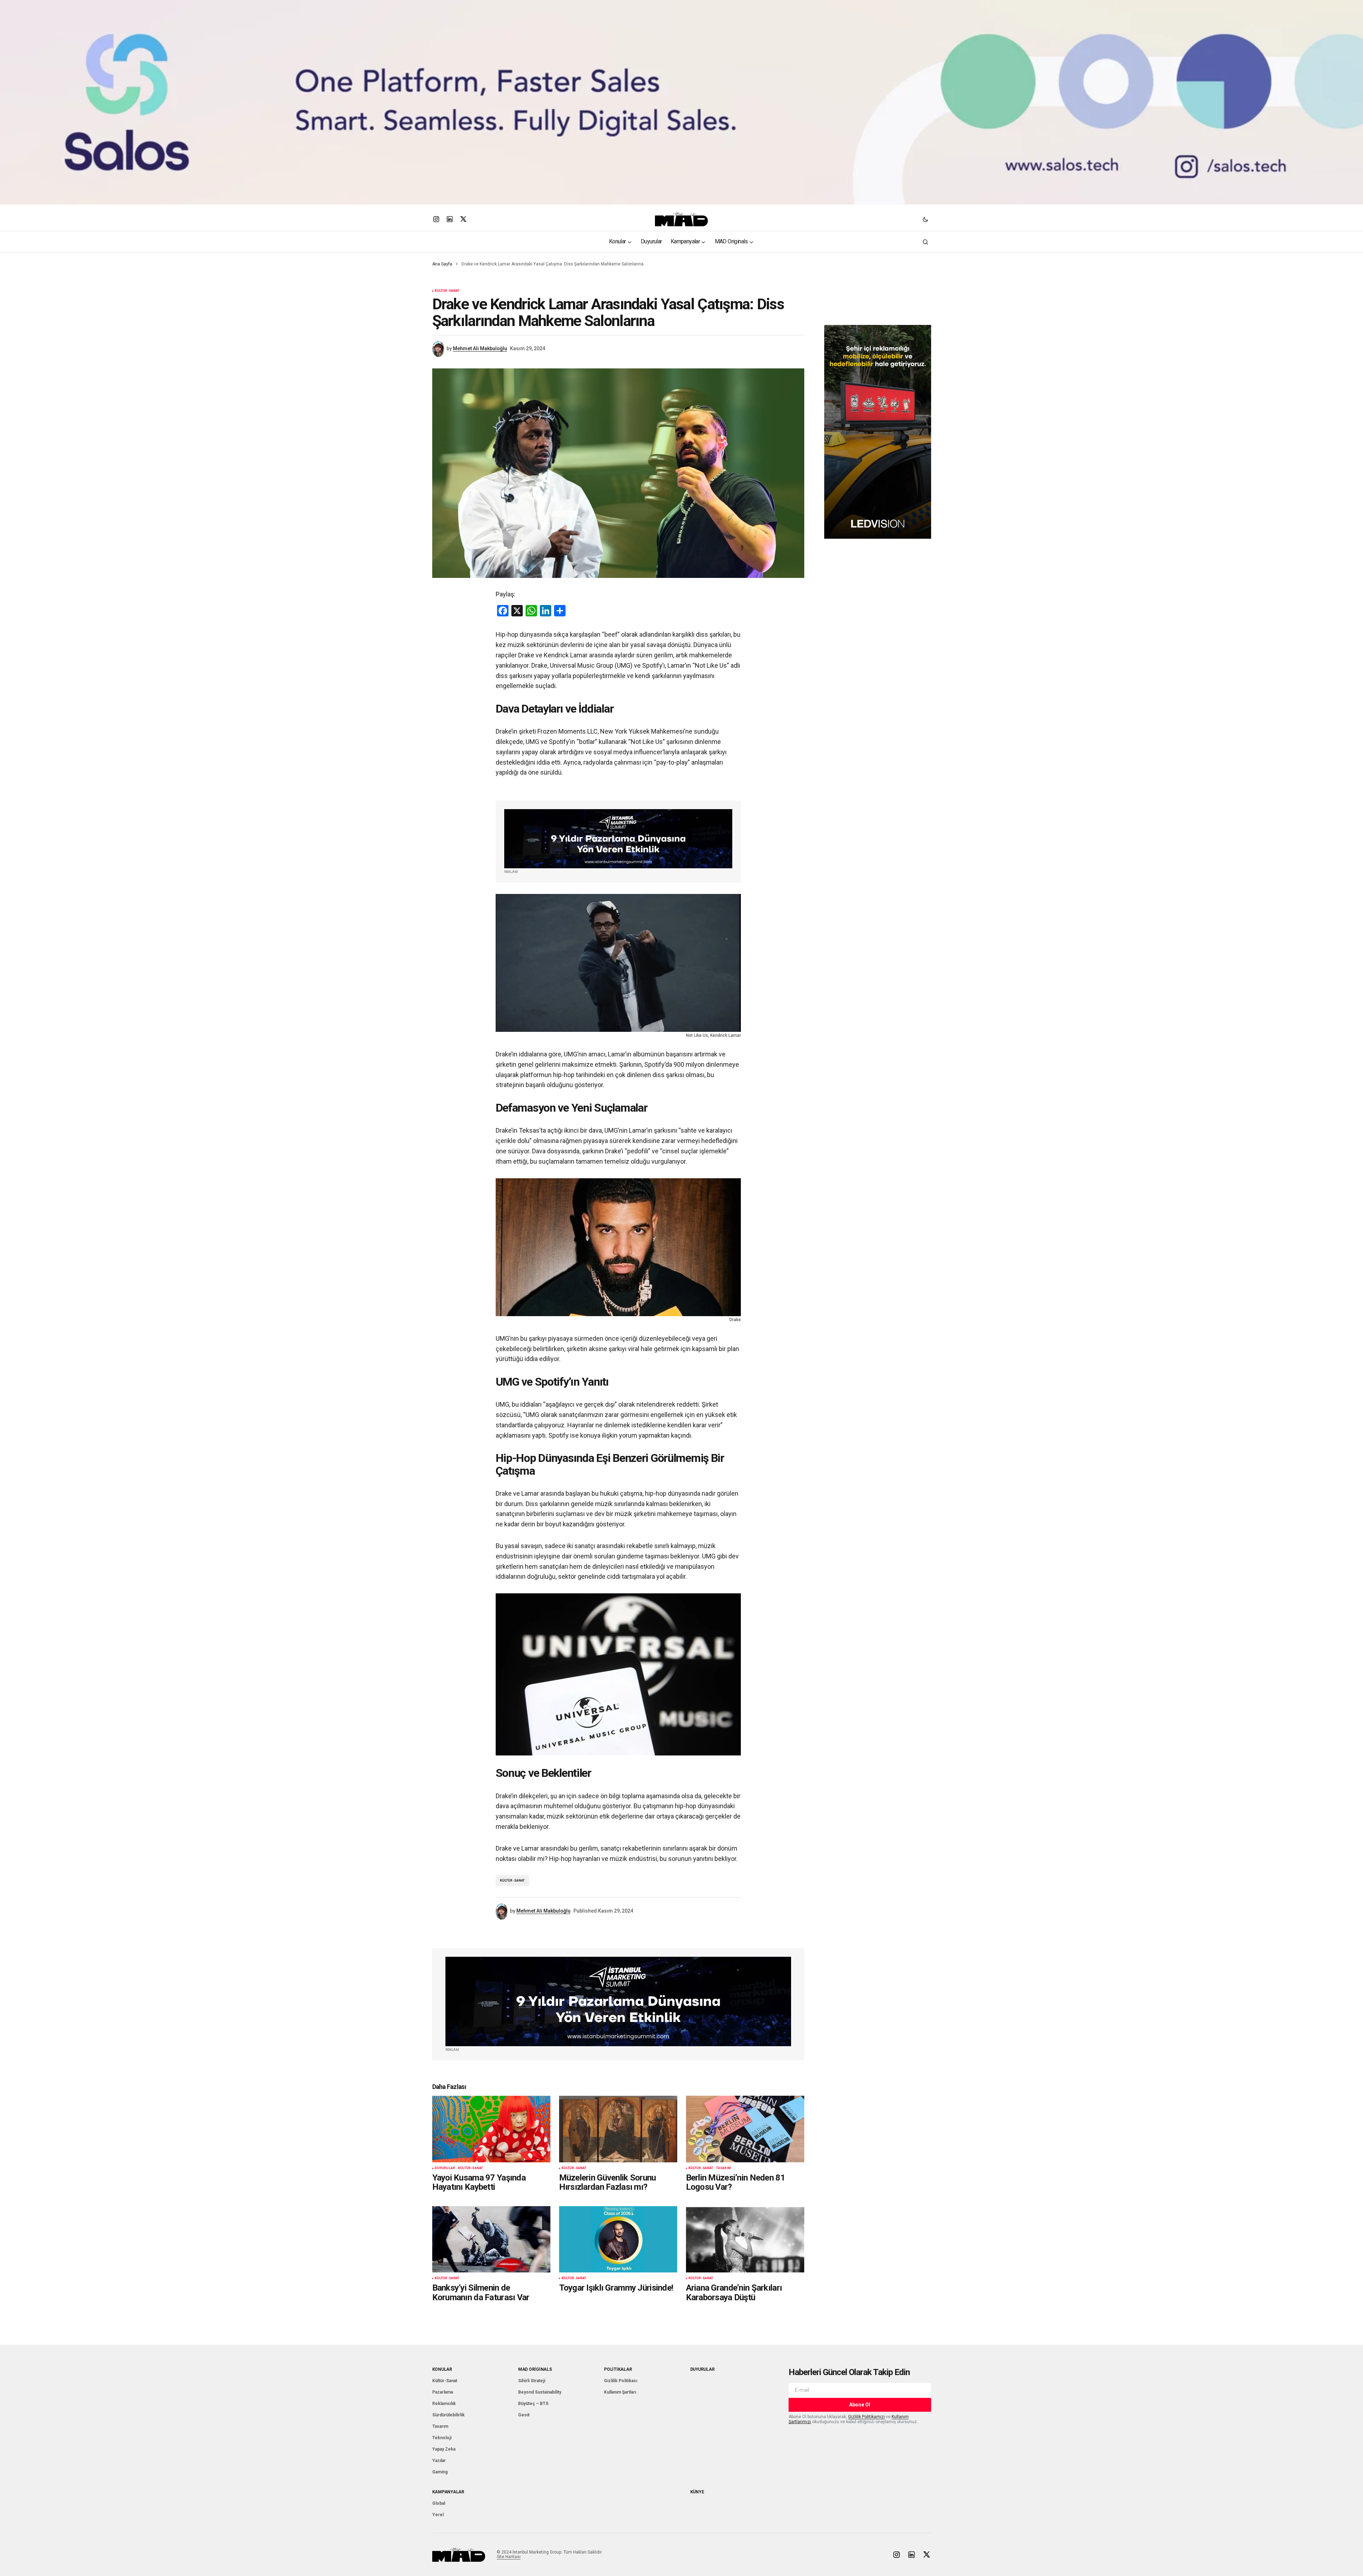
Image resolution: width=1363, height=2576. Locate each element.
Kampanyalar (448, 2492)
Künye (697, 2492)
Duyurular (445, 2168)
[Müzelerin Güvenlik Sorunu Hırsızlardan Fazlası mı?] (618, 2129)
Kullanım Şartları (620, 2392)
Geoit (524, 2415)
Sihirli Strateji (532, 2381)
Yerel (438, 2515)
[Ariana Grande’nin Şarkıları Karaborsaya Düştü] (745, 2239)
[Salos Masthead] (681, 102)
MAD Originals (535, 2369)
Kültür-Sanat (447, 291)
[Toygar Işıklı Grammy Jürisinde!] (618, 2239)
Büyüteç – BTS (533, 2404)
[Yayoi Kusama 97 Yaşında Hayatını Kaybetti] (491, 2129)
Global (439, 2503)
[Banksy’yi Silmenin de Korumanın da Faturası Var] (491, 2239)
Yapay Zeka (444, 2449)
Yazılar (439, 2461)
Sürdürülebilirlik (448, 2415)
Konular (442, 2369)
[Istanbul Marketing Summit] (618, 839)
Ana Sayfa (442, 264)
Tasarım (724, 2168)
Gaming (440, 2472)
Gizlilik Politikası (621, 2381)
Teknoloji (442, 2438)
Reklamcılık (444, 2404)
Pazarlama (443, 2392)
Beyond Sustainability (540, 2392)
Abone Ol (860, 2405)
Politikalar (618, 2369)
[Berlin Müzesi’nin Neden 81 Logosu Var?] (745, 2129)
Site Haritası (509, 2557)
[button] (925, 219)
